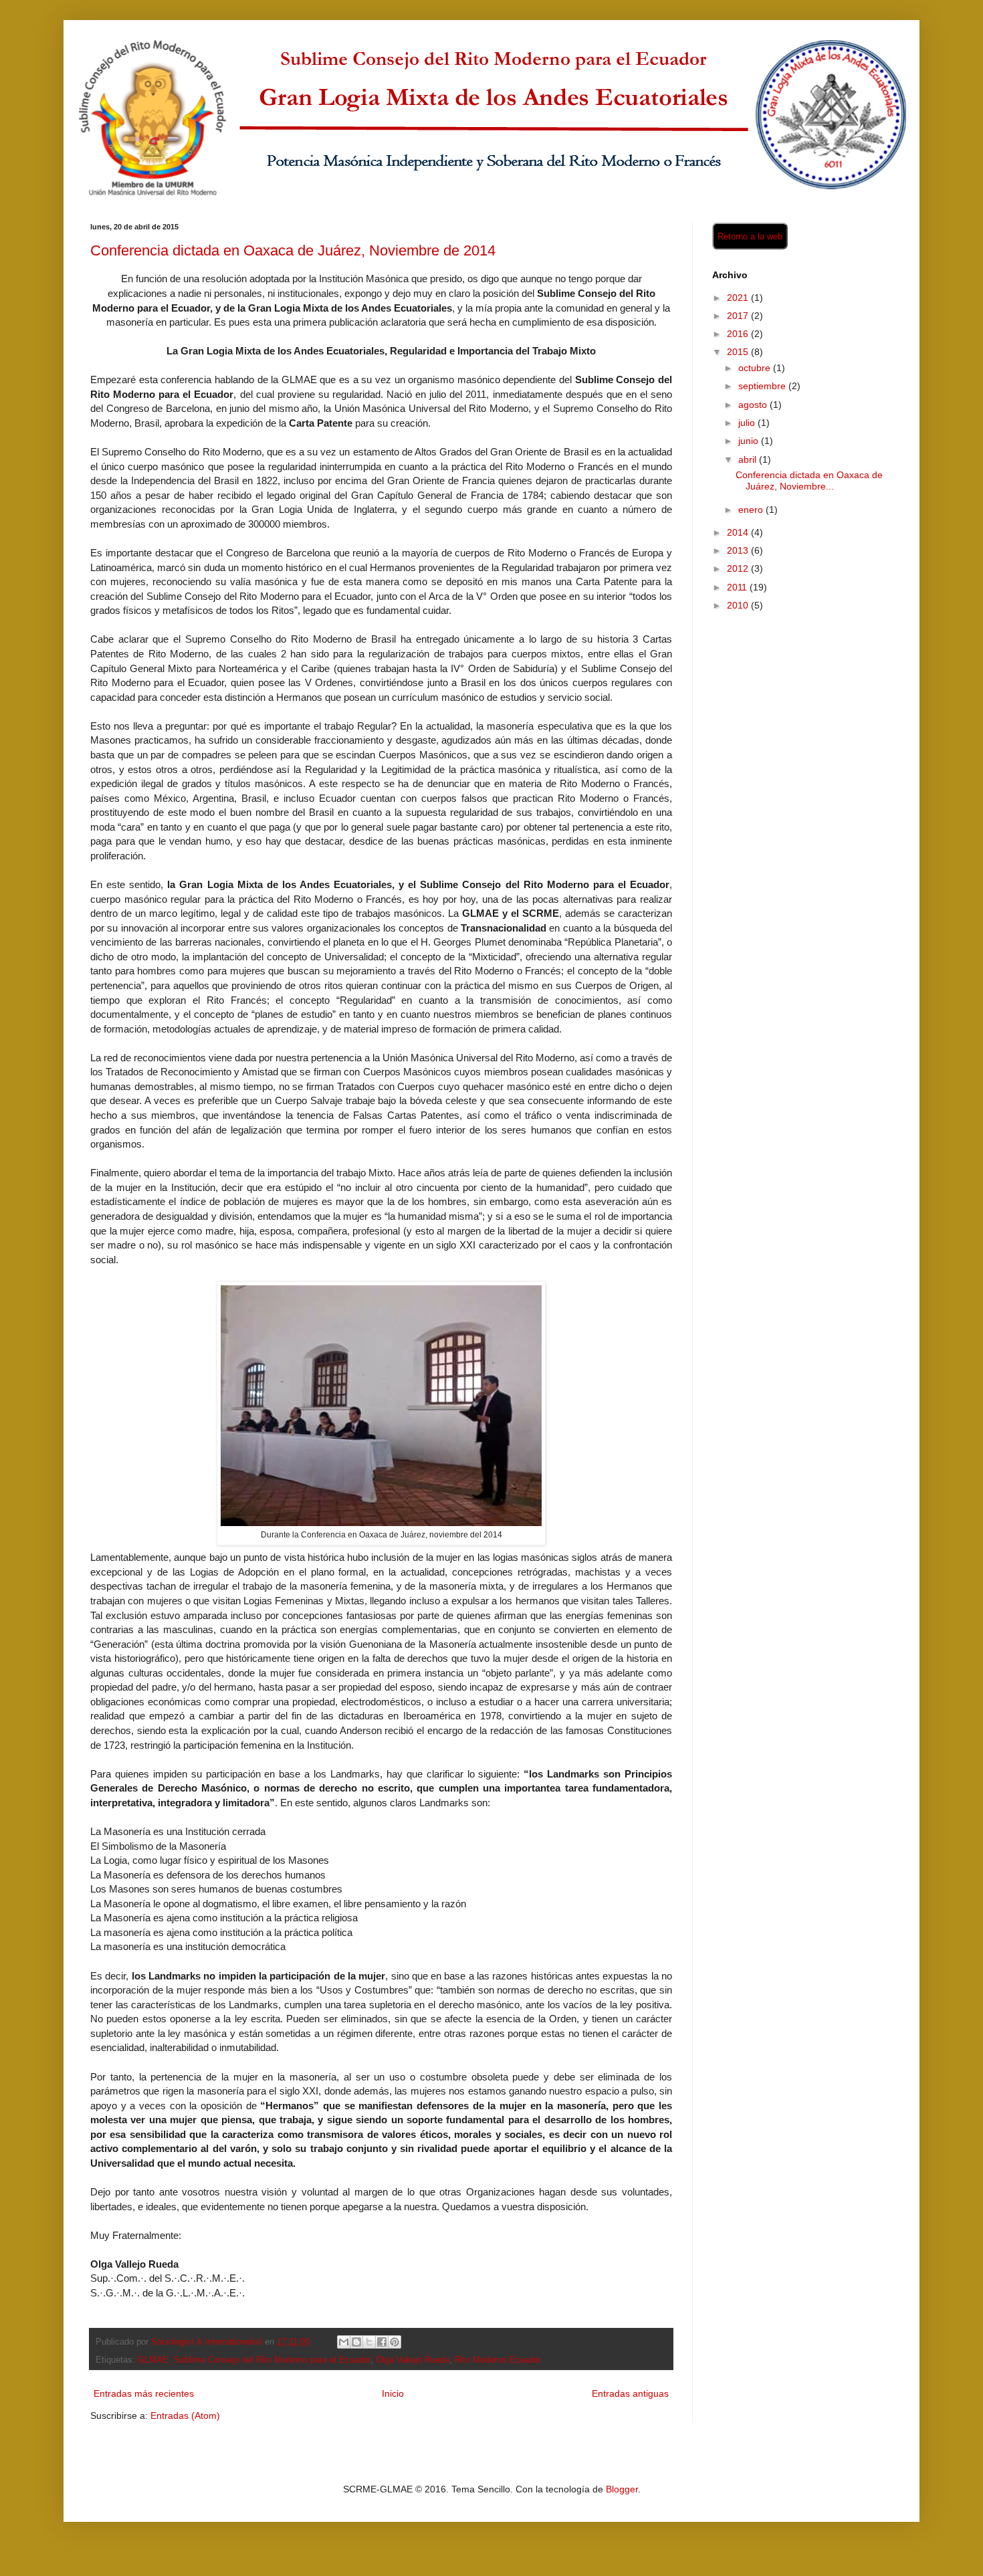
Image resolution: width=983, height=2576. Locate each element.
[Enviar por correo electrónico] (344, 2342)
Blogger (622, 2489)
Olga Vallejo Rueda (413, 2360)
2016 (739, 334)
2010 (739, 605)
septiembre (763, 386)
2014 (739, 532)
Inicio (393, 2393)
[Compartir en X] (369, 2342)
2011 (738, 587)
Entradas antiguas (630, 2393)
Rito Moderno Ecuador (498, 2360)
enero (752, 510)
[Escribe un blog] (356, 2342)
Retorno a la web (750, 236)
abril (749, 459)
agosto (754, 405)
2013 (739, 550)
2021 (739, 298)
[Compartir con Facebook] (382, 2342)
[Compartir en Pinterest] (395, 2342)
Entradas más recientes (144, 2393)
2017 (739, 316)
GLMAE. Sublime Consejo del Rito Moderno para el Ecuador (254, 2360)
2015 (739, 352)
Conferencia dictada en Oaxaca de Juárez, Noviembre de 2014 (293, 250)
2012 (739, 568)
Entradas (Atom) (185, 2416)
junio (750, 441)
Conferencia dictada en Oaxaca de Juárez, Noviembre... (809, 480)
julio (748, 423)
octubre (756, 368)
